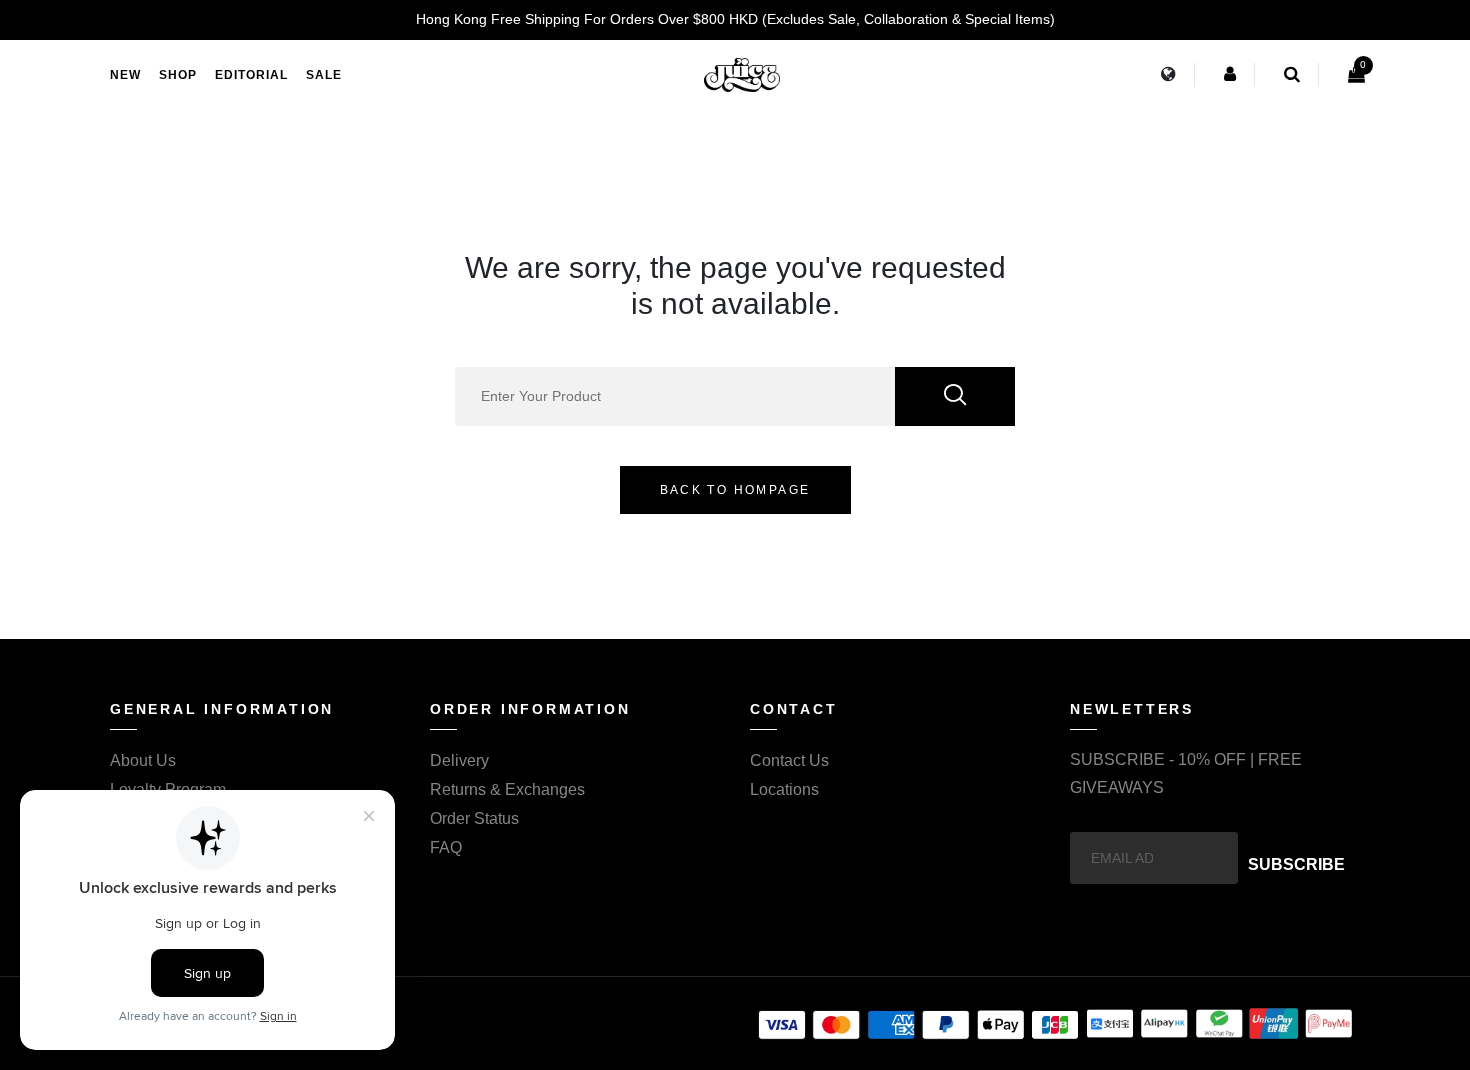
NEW (125, 75)
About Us (143, 760)
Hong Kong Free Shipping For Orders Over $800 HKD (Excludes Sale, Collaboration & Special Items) (735, 19)
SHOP (178, 75)
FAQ (446, 847)
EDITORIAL (251, 75)
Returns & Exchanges (507, 789)
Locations (784, 789)
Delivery (459, 760)
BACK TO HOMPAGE (735, 490)
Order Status (474, 818)
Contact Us (789, 760)
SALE (324, 75)
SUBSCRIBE (1296, 864)
